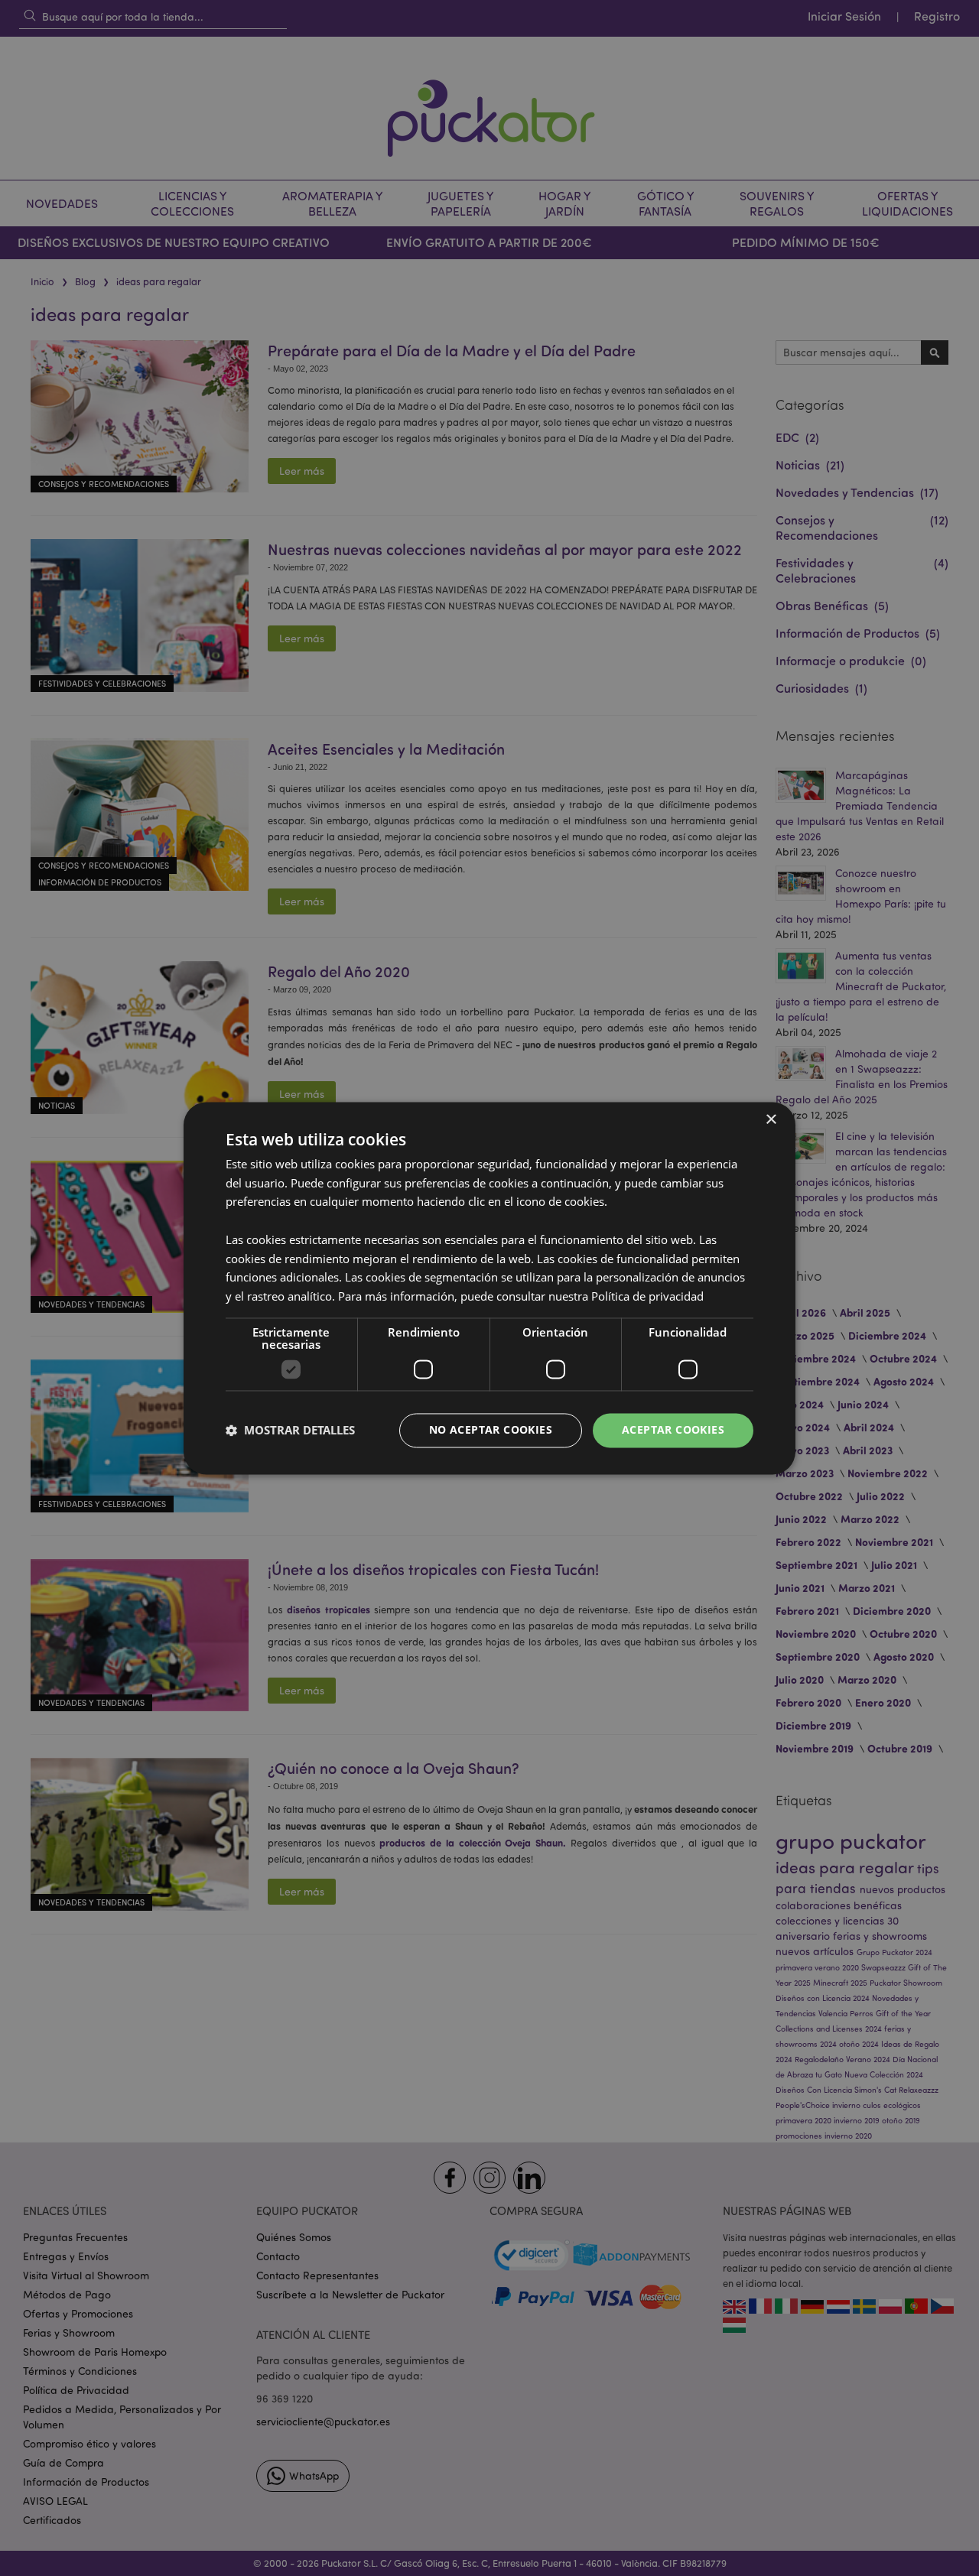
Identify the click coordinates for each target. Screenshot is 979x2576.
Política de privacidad (647, 1297)
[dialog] (489, 1288)
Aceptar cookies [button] (673, 1429)
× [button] (771, 1120)
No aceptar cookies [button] (491, 1429)
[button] (290, 1431)
